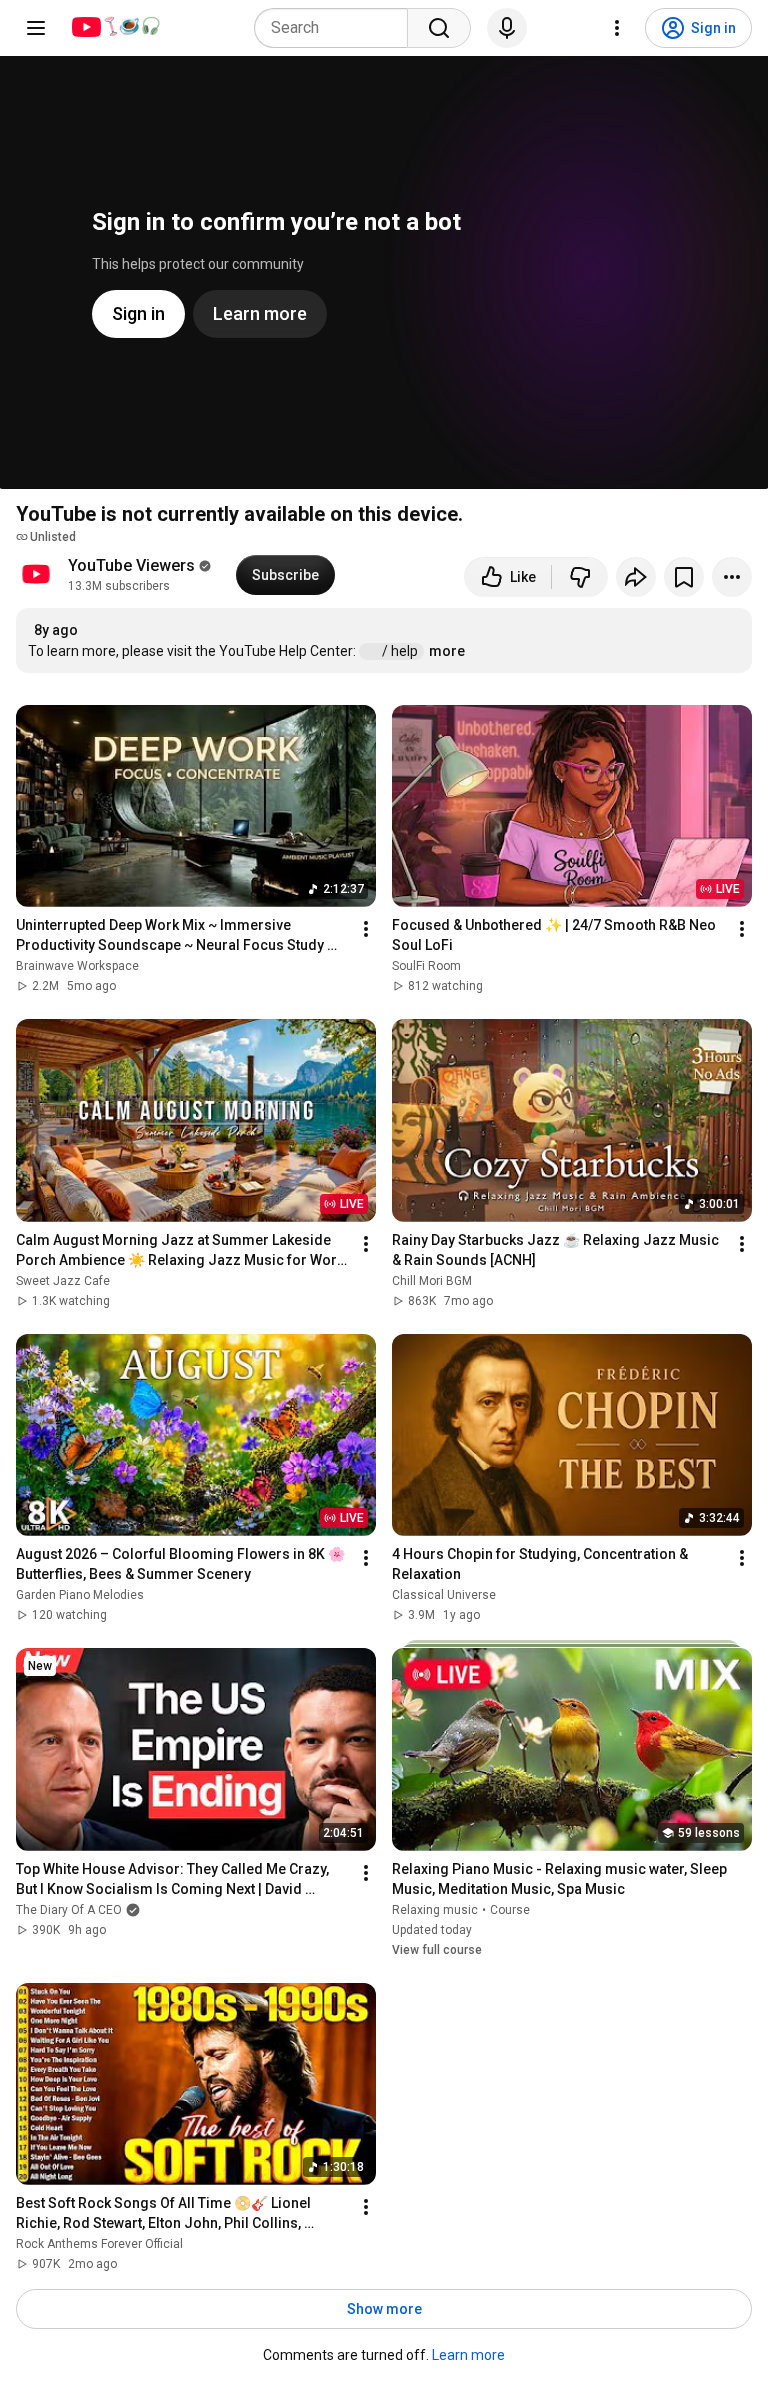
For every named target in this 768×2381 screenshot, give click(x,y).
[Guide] (36, 28)
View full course (437, 1950)
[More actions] (732, 577)
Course (510, 1910)
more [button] (447, 651)
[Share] (636, 577)
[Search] (439, 28)
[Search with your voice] (507, 28)
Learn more (468, 2355)
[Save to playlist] (684, 577)
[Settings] (617, 28)
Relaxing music (435, 1910)
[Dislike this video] (580, 577)
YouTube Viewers (131, 565)
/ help (401, 651)
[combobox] (337, 28)
